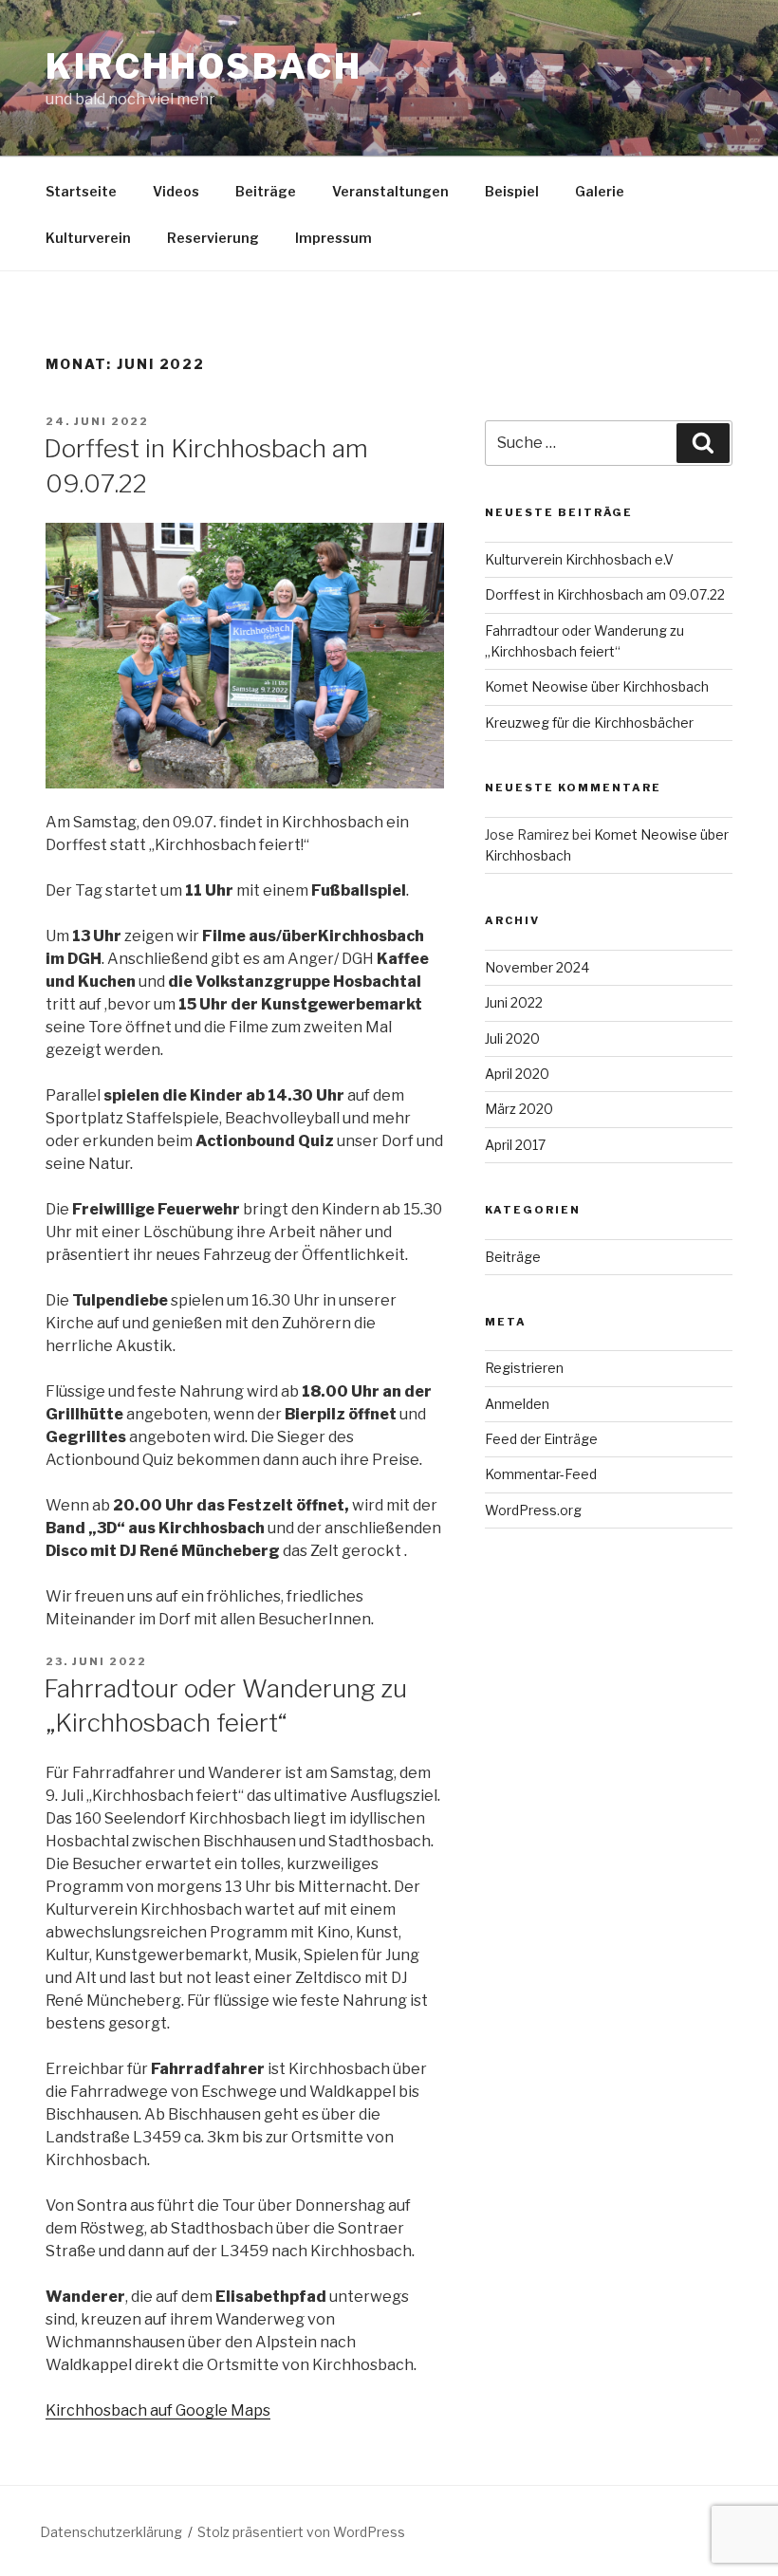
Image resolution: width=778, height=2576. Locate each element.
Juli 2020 (512, 1038)
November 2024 (537, 967)
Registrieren (524, 1368)
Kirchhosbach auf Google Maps (158, 2410)
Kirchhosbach (204, 66)
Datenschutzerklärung (111, 2532)
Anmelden (517, 1404)
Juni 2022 (514, 1002)
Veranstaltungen (390, 191)
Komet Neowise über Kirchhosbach (597, 686)
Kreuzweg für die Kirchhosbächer (589, 723)
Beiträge (266, 191)
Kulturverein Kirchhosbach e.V (579, 559)
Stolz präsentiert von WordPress (301, 2532)
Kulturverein (88, 238)
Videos (176, 191)
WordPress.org (533, 1510)
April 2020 (517, 1074)
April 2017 (515, 1145)
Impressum (333, 238)
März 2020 (519, 1109)
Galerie (600, 191)
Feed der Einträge (541, 1439)
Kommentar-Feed (541, 1474)
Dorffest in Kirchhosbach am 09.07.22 (605, 594)
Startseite (81, 191)
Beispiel (512, 191)
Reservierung (213, 238)
